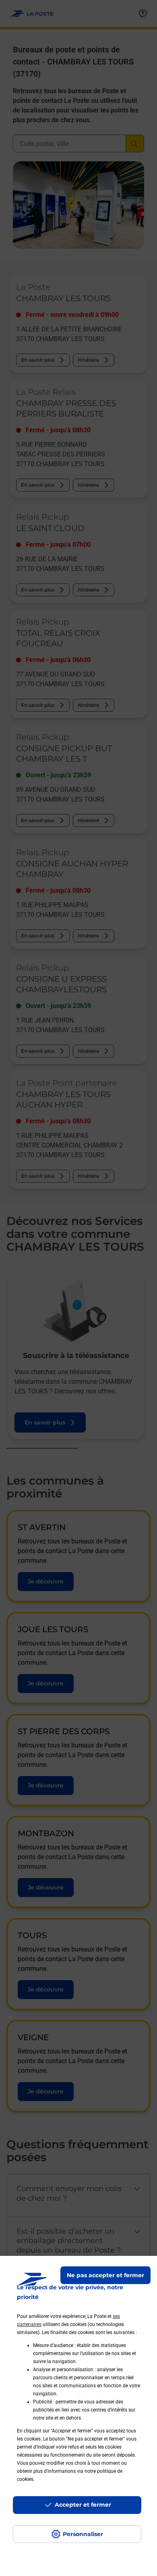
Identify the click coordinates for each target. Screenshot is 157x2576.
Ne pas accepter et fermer (105, 2275)
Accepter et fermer (83, 2505)
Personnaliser (83, 2534)
